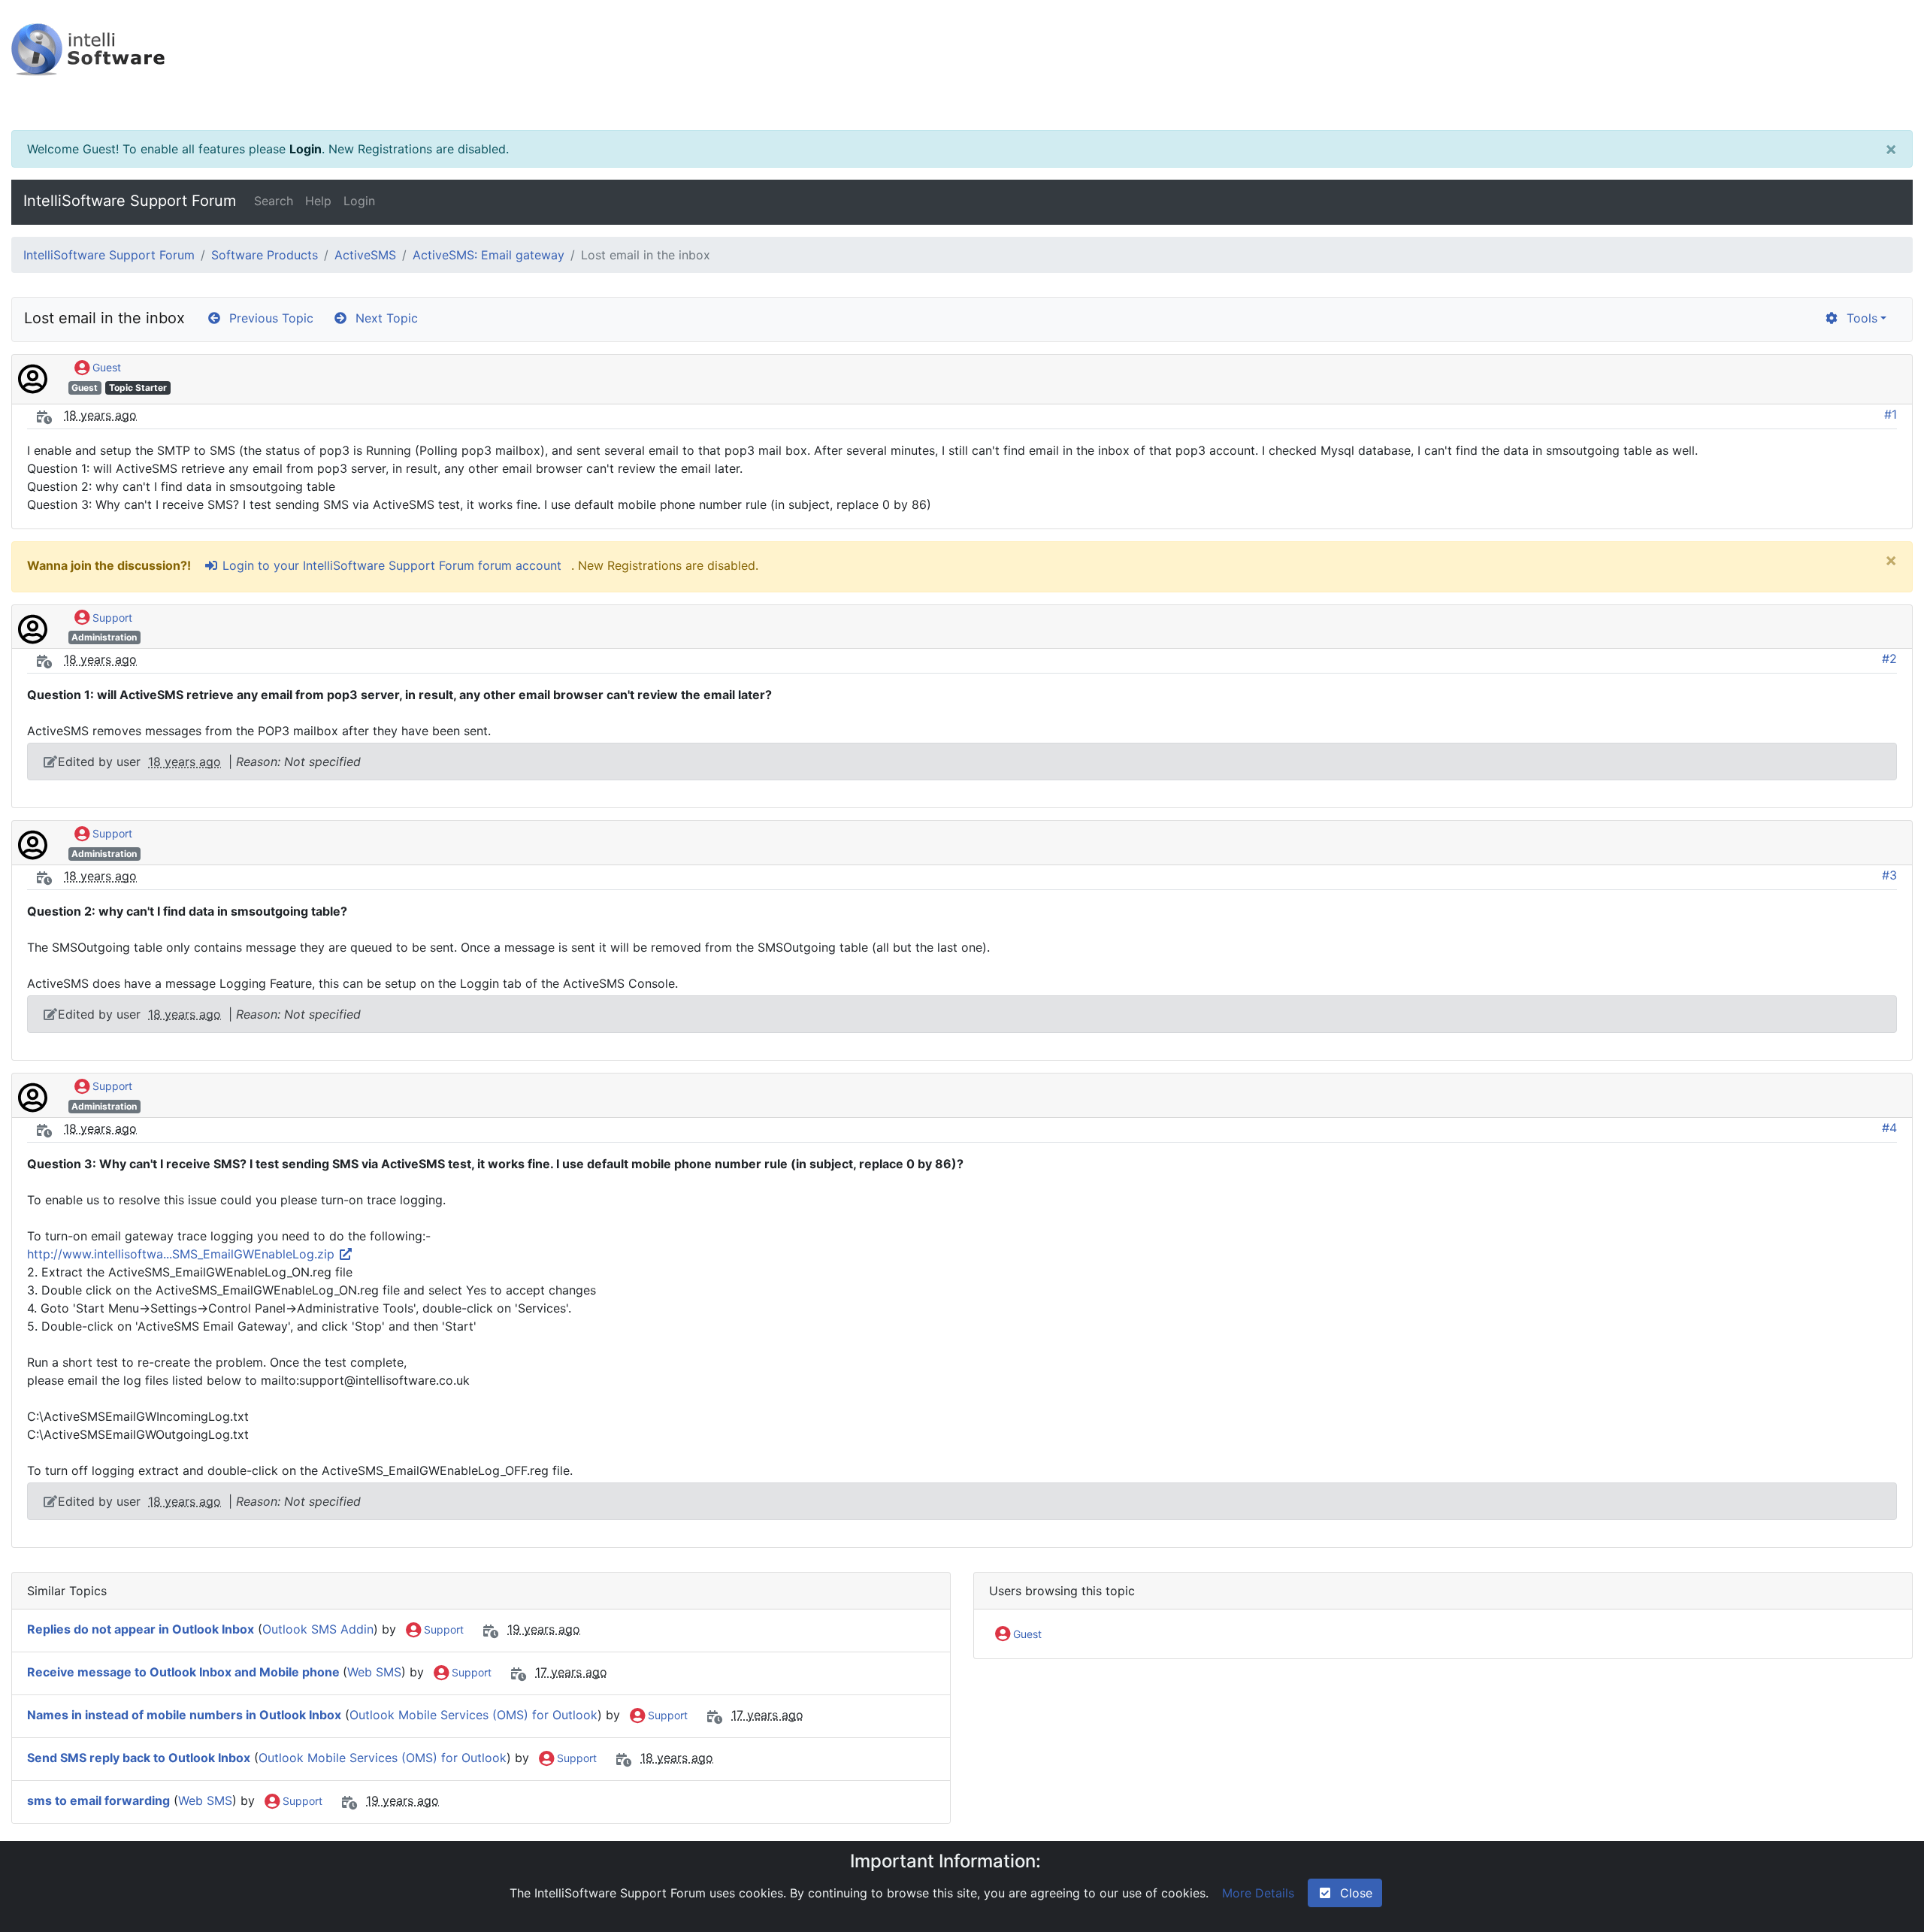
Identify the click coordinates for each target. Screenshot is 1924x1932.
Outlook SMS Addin (318, 1629)
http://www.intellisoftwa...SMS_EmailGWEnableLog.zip (183, 1254)
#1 (1891, 414)
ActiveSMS (365, 255)
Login (306, 149)
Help (318, 201)
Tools (1858, 318)
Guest (105, 367)
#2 (1889, 659)
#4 (1889, 1128)
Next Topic (383, 318)
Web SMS (374, 1672)
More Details (1258, 1893)
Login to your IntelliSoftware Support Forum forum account (390, 565)
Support (111, 618)
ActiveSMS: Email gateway (489, 255)
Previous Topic (268, 318)
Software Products (265, 255)
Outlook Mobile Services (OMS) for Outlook (473, 1715)
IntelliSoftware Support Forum (130, 201)
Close (1352, 1893)
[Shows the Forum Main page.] (962, 65)
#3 (1889, 875)
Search (274, 201)
